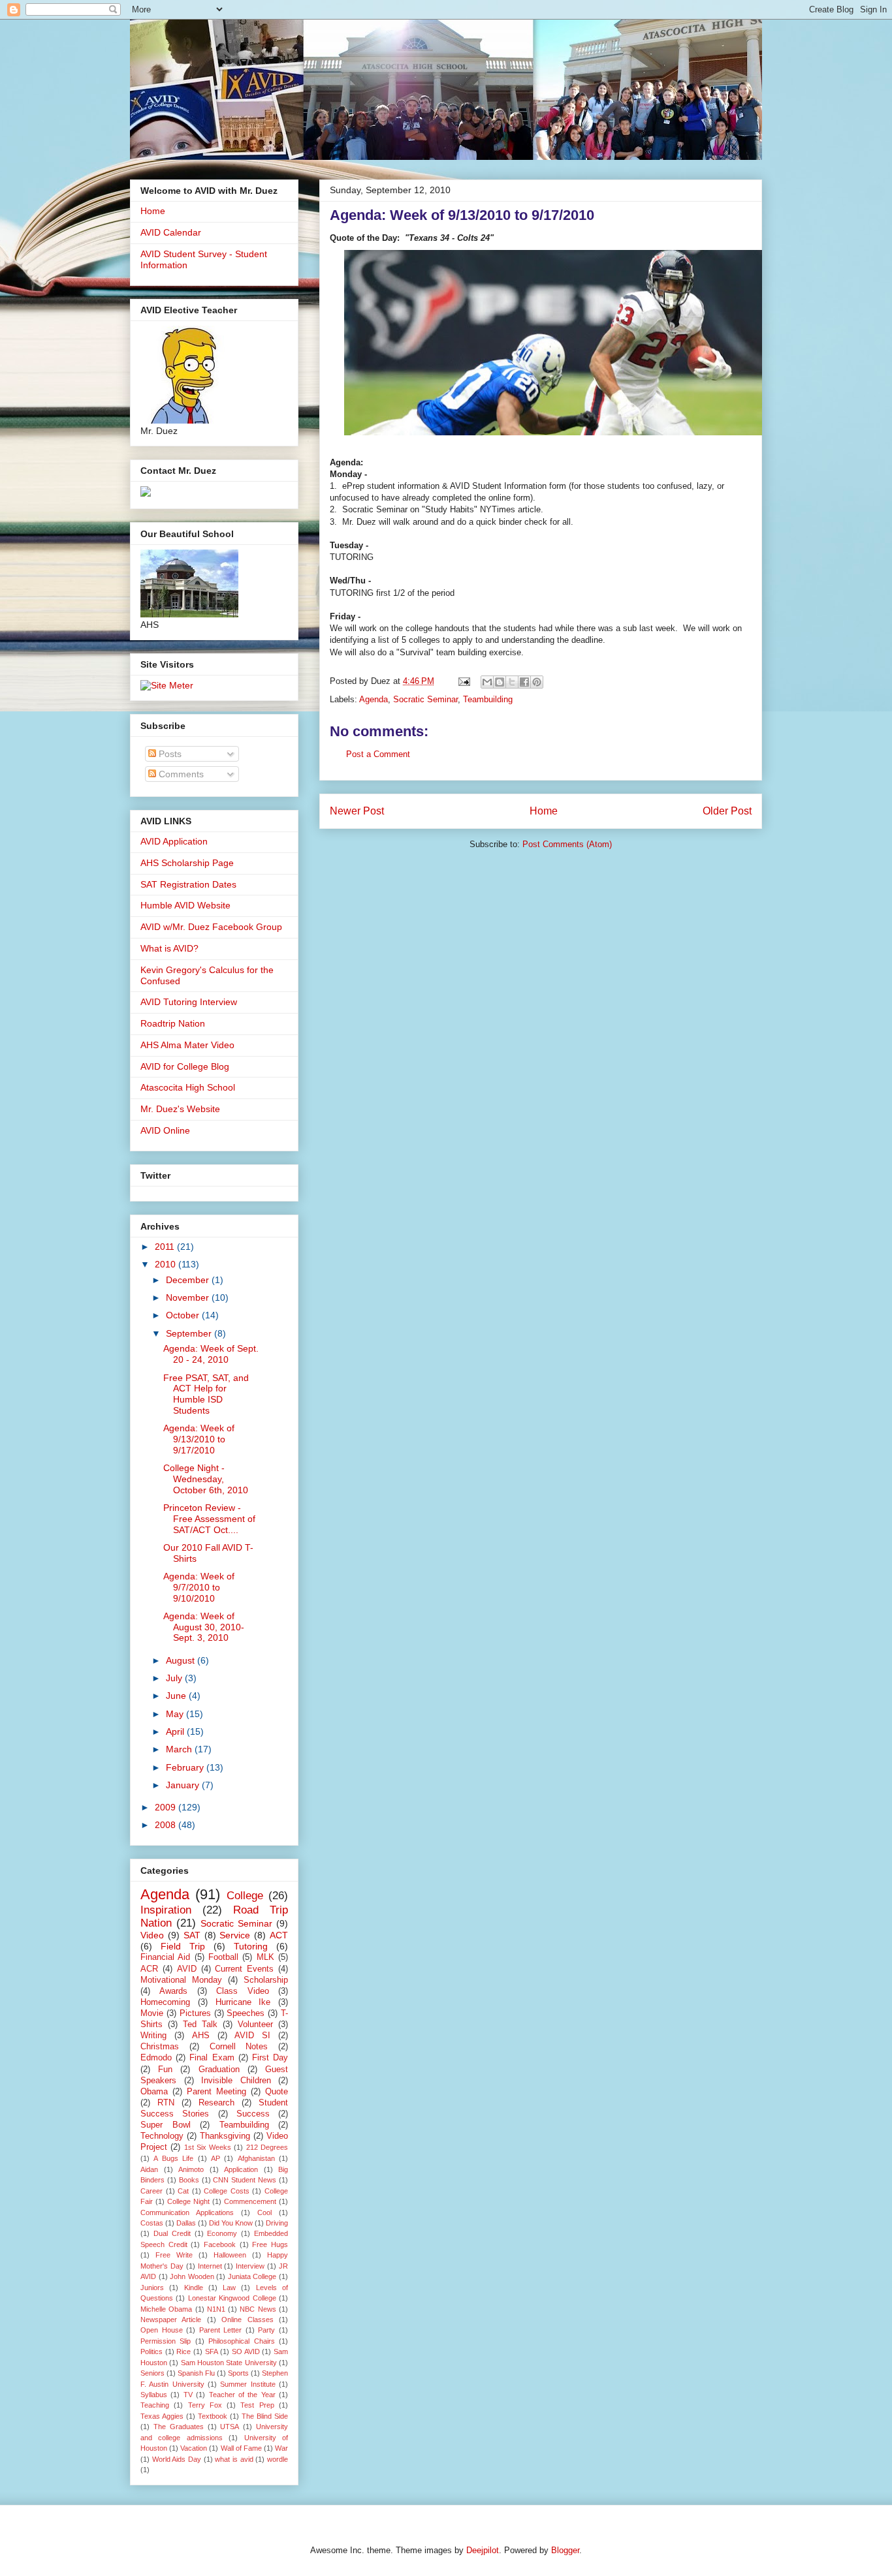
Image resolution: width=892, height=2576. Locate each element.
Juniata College (252, 2276)
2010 (167, 1264)
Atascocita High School (188, 1087)
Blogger (565, 2550)
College (245, 1896)
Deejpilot (483, 2550)
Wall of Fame (241, 2448)
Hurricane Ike (243, 2002)
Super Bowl (166, 2125)
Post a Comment (378, 754)
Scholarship (266, 1980)
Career (151, 2191)
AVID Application (174, 841)
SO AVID (246, 2351)
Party (266, 2330)
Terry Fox (205, 2405)
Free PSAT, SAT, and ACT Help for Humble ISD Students (206, 1394)
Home (544, 811)
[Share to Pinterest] (537, 682)
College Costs (227, 2191)
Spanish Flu (196, 2373)
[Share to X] (512, 682)
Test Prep (257, 2405)
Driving (277, 2223)
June (177, 1696)
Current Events (244, 1969)
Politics (151, 2351)
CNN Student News (245, 2180)
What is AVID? (169, 948)
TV (188, 2395)
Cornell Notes (239, 2047)
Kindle (194, 2288)
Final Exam (212, 2058)
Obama (154, 2092)
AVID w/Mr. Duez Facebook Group (211, 927)
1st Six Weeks (208, 2147)
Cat (183, 2191)
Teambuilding (488, 699)
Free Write (174, 2255)
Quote (277, 2092)
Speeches (246, 2013)
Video (152, 1935)
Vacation (194, 2448)
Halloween (230, 2255)
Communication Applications (187, 2212)
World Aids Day (177, 2459)
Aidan (149, 2169)
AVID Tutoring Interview (189, 1002)
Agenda (374, 699)
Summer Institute (247, 2384)
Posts (169, 754)
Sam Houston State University (229, 2363)
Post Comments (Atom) (567, 844)
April (176, 1731)
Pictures (195, 2013)
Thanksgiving (225, 2136)
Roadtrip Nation (173, 1023)
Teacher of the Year (242, 2395)
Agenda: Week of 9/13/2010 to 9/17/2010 (199, 1439)
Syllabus (154, 2395)
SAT (192, 1935)
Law (229, 2288)
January (184, 1785)
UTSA (230, 2427)
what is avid (234, 2459)
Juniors (152, 2288)
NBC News (258, 2309)
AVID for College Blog (185, 1066)
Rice (183, 2351)
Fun (165, 2070)
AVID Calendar (171, 232)
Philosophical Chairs (241, 2341)
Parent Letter (221, 2330)
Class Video (242, 1991)
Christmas (160, 2047)
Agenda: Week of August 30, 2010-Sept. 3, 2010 (204, 1627)
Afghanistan (256, 2158)
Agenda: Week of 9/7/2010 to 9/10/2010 (199, 1587)
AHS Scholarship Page (187, 863)
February (186, 1767)
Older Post (727, 811)
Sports (238, 2373)
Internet (210, 2266)
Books (189, 2180)
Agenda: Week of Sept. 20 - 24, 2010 (211, 1354)
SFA (212, 2351)
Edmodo (156, 2058)
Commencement (250, 2201)
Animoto (191, 2169)
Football (223, 1957)
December (189, 1280)
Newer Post (357, 811)
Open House (162, 2330)
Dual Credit (172, 2233)
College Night (188, 2201)
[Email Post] (463, 681)
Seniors (152, 2373)
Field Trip (183, 1946)
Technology (162, 2136)
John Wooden (192, 2276)
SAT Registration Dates (188, 884)
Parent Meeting (216, 2092)
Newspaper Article (171, 2320)
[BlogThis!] (500, 682)
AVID (187, 1969)
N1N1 (216, 2309)
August (182, 1660)
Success (253, 2114)
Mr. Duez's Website (180, 1109)
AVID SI (252, 2036)
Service (235, 1935)
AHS (201, 2036)
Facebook (220, 2244)
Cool (264, 2212)
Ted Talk (200, 2025)
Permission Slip (166, 2341)
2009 (167, 1807)
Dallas (186, 2223)
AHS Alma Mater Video (187, 1045)
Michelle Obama (166, 2309)
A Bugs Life (173, 2158)
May (176, 1714)
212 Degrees (267, 2147)
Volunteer (255, 2025)
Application (241, 2169)
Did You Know (231, 2223)
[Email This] (487, 682)
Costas (152, 2223)
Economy (222, 2233)
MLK (265, 1957)
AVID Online (165, 1130)
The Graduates (179, 2427)
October (184, 1315)
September (190, 1333)
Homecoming (165, 2002)
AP (215, 2158)
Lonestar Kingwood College (232, 2298)
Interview (250, 2266)
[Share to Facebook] (524, 682)
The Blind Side (265, 2416)
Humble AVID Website (185, 905)
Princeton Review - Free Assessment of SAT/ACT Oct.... (209, 1519)
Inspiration (166, 1910)
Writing (153, 2036)
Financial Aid (165, 1957)
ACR (149, 1969)
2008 (167, 1825)
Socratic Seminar (425, 699)
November (189, 1297)
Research (216, 2103)
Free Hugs (270, 2244)
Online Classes (247, 2320)
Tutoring (251, 1946)
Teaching (155, 2405)
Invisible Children (236, 2081)
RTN (166, 2103)
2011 (166, 1247)
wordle (278, 2459)
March (180, 1749)
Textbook (213, 2416)
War (281, 2448)
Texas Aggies (162, 2416)
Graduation (219, 2070)
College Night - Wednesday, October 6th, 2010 (206, 1479)
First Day (270, 2058)
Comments (180, 774)
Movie (152, 2013)
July (175, 1678)
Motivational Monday (181, 1980)
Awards (173, 1991)
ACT (279, 1935)
